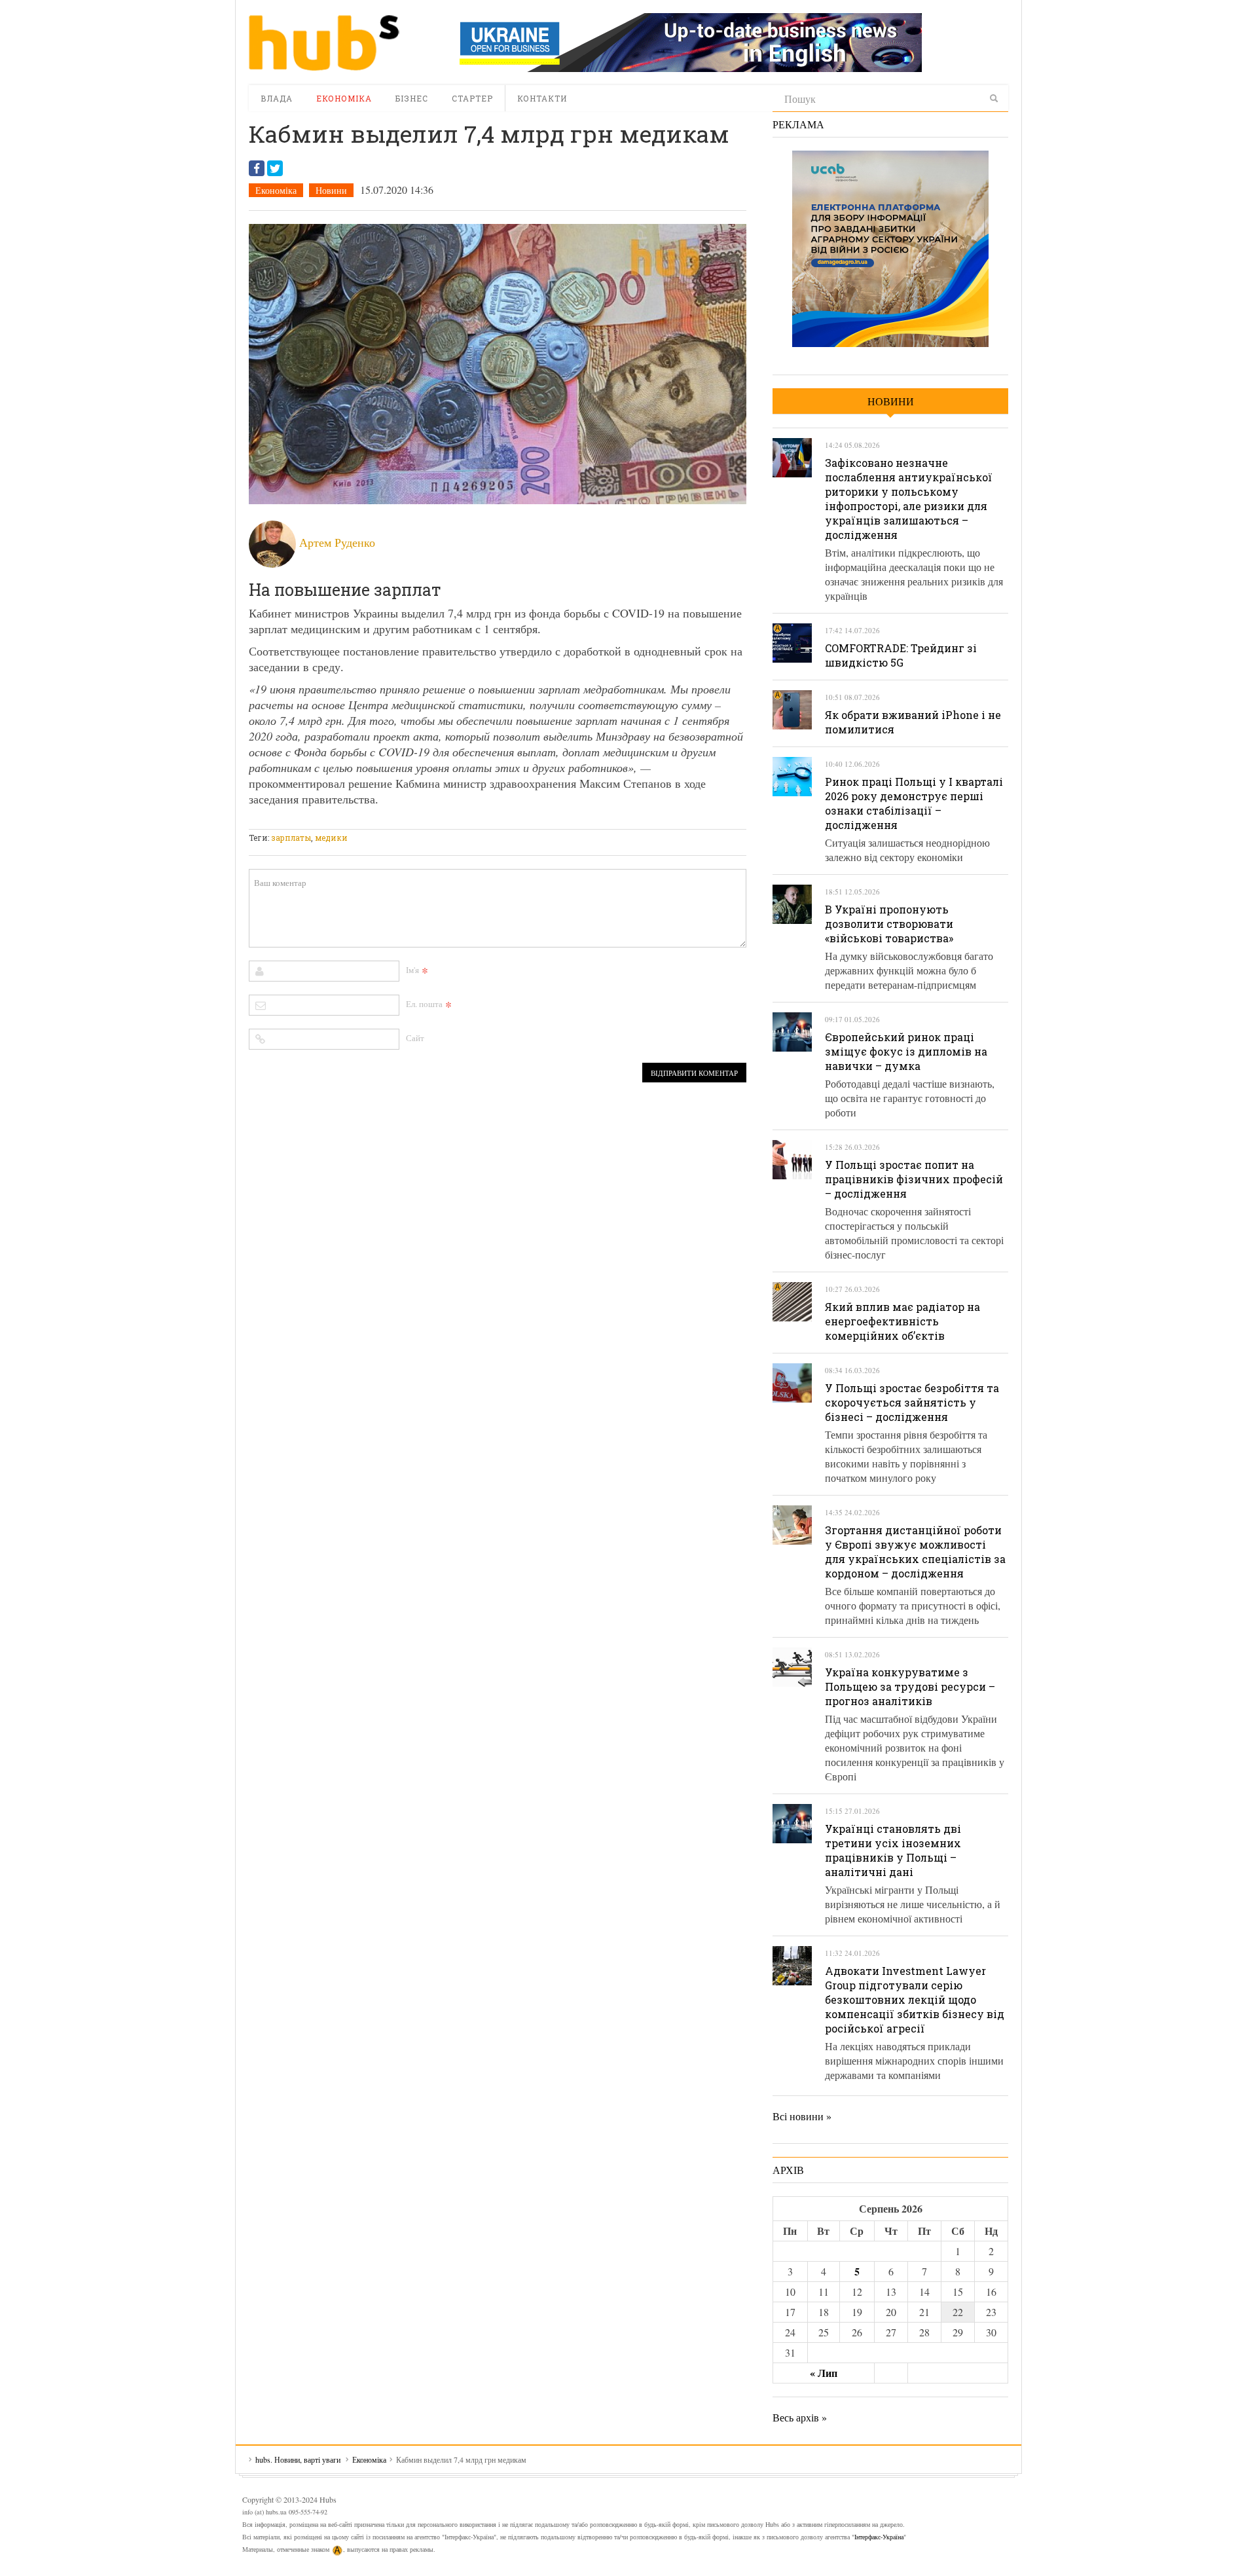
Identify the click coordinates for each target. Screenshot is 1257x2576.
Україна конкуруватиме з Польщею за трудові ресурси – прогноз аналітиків (910, 1686)
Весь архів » (800, 2417)
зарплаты (291, 837)
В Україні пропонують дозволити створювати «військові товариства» (889, 924)
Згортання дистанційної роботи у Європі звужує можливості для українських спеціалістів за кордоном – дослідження (915, 1552)
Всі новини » (802, 2116)
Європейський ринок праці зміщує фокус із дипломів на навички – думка (906, 1051)
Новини (331, 190)
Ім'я (412, 970)
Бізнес (412, 98)
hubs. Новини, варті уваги (324, 43)
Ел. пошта (424, 1004)
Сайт (415, 1038)
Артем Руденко (337, 542)
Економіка (344, 98)
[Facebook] (257, 168)
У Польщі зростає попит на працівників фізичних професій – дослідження (914, 1179)
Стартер (472, 98)
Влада (277, 98)
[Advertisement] (487, 821)
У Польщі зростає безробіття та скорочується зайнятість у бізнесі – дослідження (912, 1402)
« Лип (824, 2373)
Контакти (542, 98)
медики (331, 837)
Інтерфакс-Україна (879, 2537)
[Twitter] (275, 168)
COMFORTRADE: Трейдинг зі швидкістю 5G (901, 655)
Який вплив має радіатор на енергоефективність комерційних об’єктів (902, 1321)
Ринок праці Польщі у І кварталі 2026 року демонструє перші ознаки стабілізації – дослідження (914, 803)
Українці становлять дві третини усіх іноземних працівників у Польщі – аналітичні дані (893, 1850)
